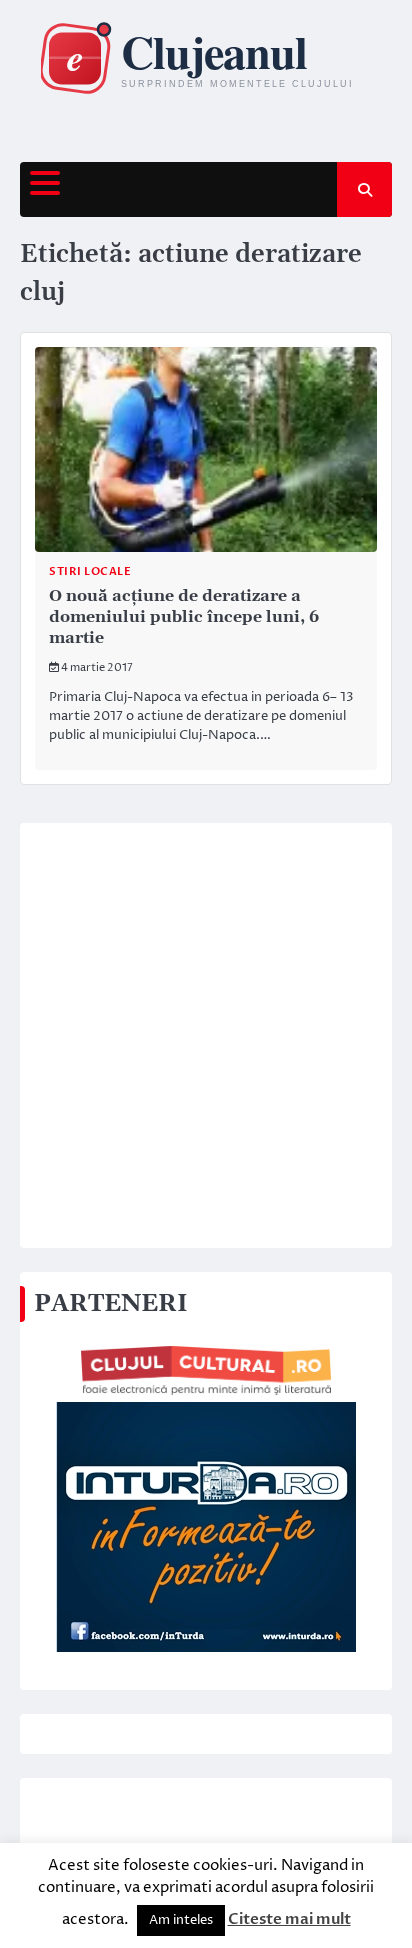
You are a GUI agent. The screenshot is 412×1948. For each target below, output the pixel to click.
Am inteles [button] (181, 1920)
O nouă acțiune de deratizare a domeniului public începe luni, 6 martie (184, 617)
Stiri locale (90, 571)
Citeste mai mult (289, 1919)
